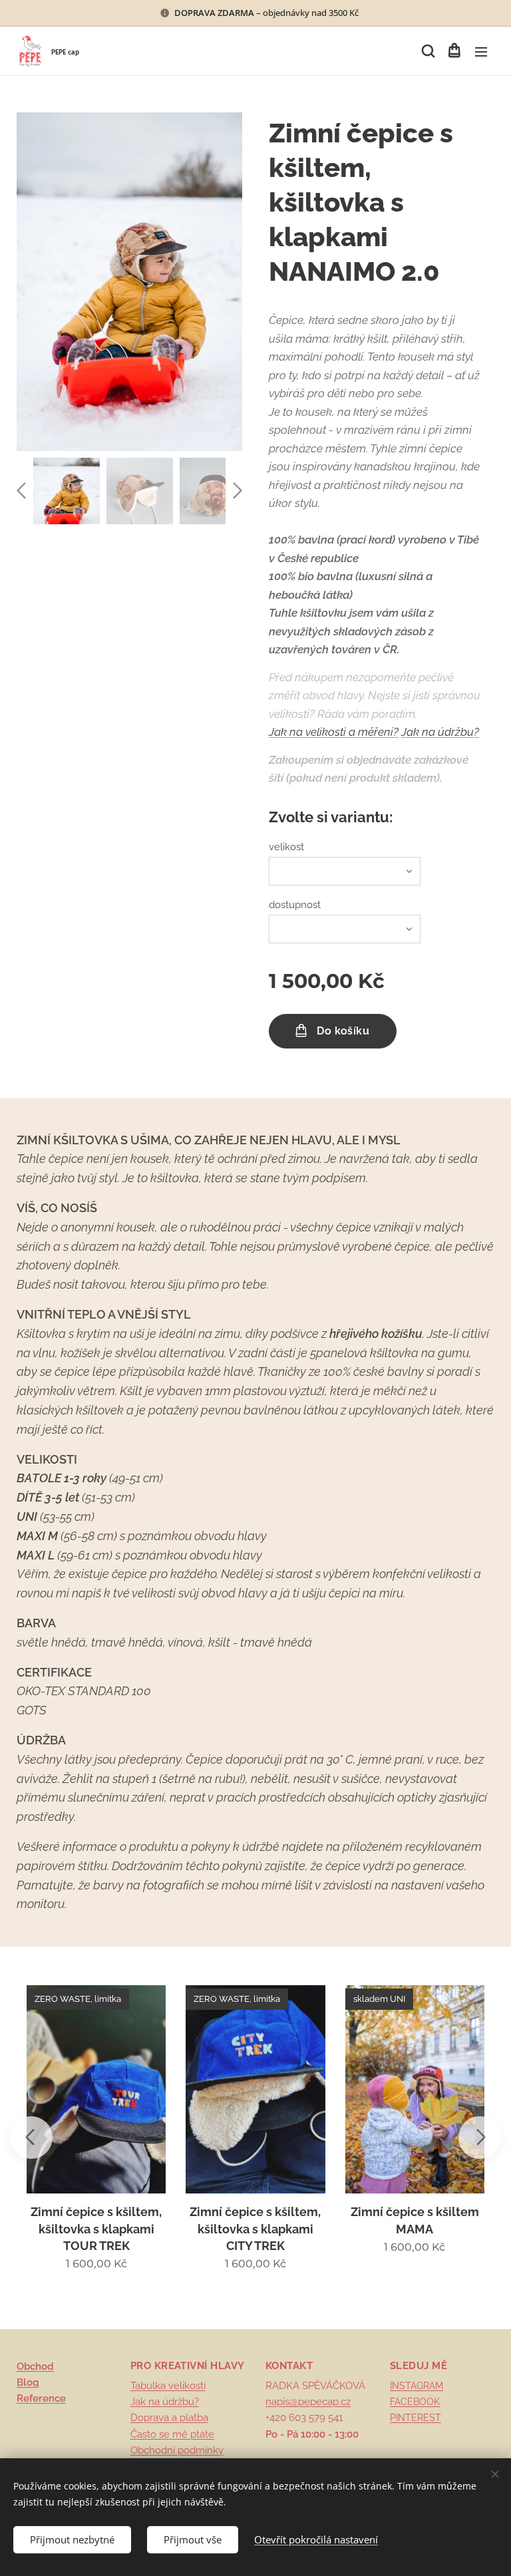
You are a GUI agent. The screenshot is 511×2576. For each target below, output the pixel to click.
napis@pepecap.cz (308, 2402)
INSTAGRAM (417, 2386)
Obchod (35, 2366)
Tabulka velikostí (168, 2386)
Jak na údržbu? (440, 732)
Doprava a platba (169, 2418)
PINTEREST (416, 2418)
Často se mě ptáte (172, 2434)
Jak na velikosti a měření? (334, 732)
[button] (427, 51)
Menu (481, 51)
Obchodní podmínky (177, 2450)
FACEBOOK (415, 2402)
